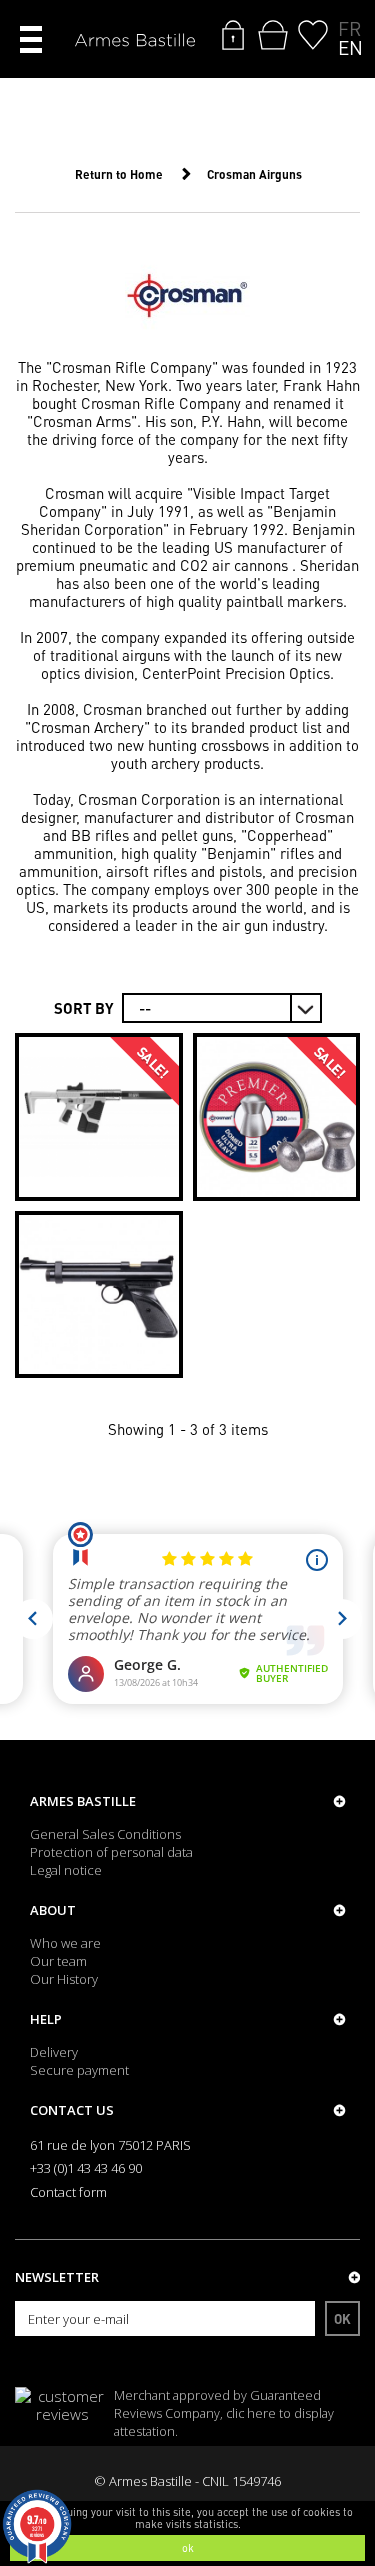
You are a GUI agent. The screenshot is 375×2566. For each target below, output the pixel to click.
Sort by (84, 1008)
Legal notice (66, 1870)
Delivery (54, 2052)
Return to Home (119, 174)
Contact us (72, 2110)
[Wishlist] (313, 35)
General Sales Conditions (105, 1834)
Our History (64, 1979)
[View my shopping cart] (273, 35)
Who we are (65, 1943)
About (53, 1910)
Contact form (68, 2192)
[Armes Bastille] (135, 41)
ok (188, 2548)
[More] (99, 1117)
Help (46, 2019)
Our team (58, 1961)
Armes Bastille (83, 1801)
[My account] (233, 35)
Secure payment (79, 2070)
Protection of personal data (111, 1852)
